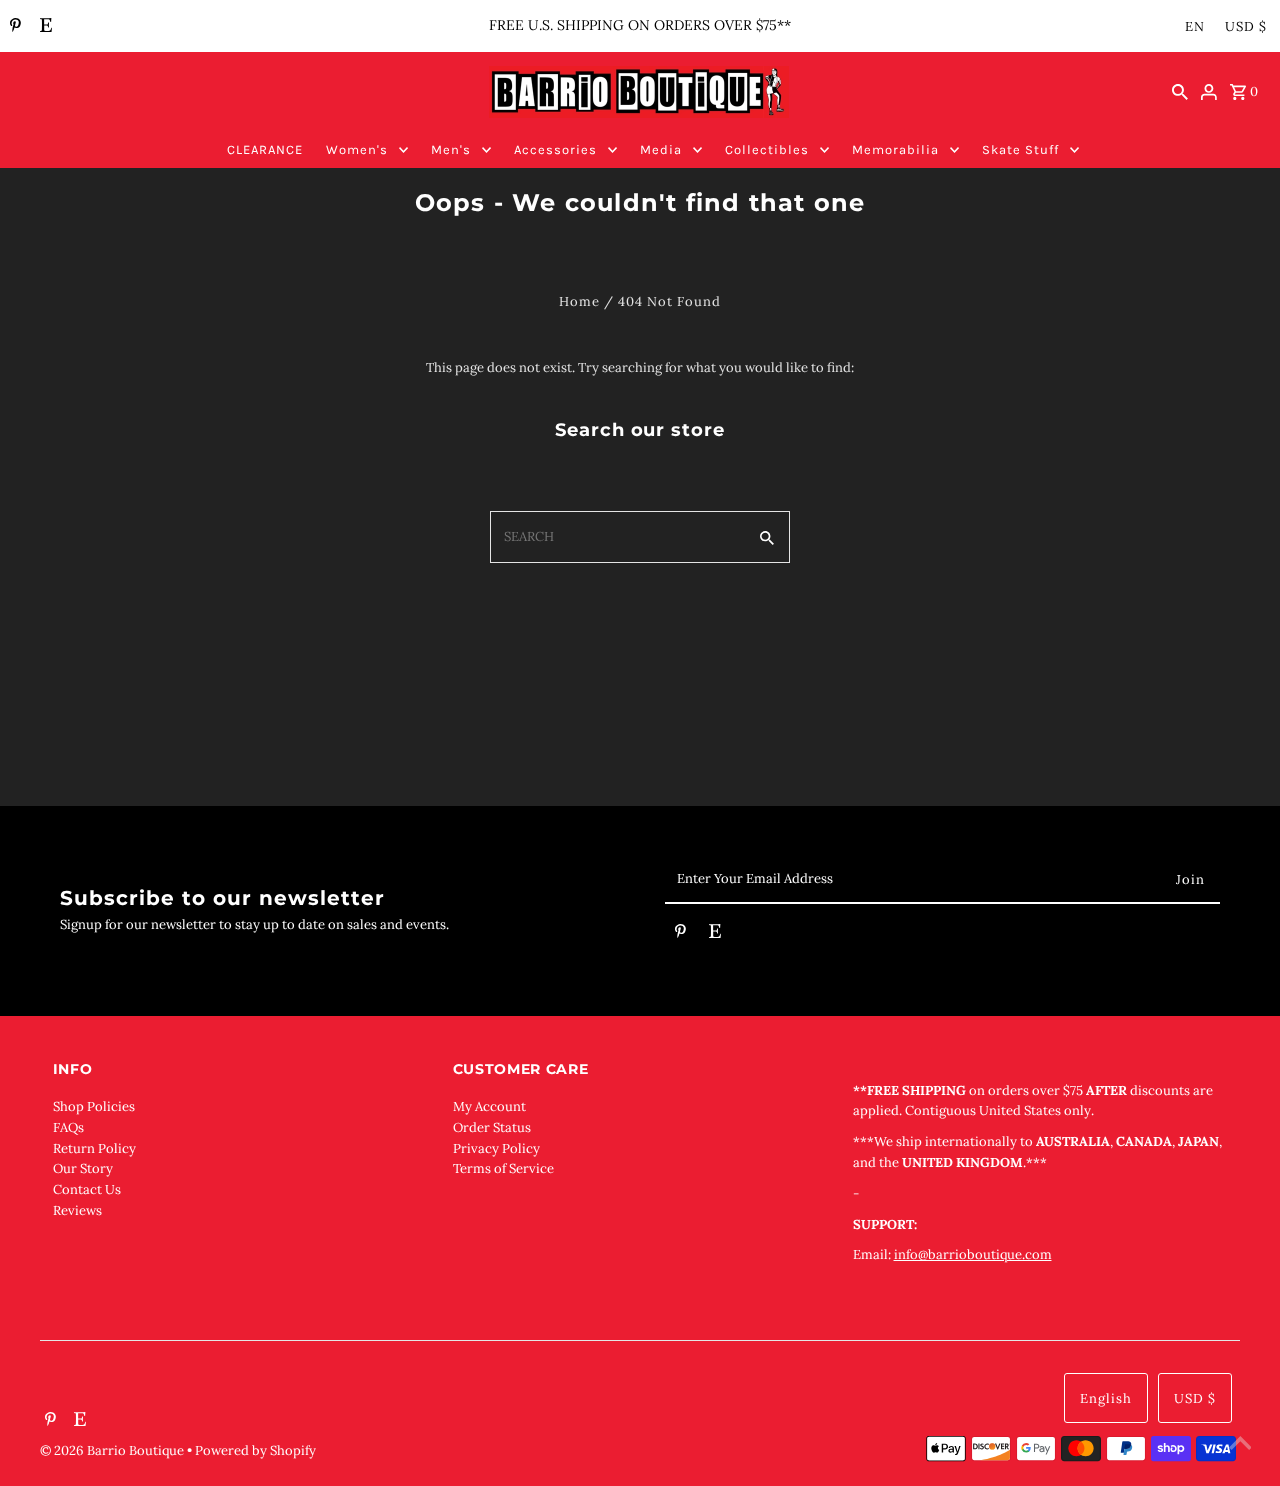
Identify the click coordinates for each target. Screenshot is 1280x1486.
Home (579, 301)
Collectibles (767, 149)
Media (661, 149)
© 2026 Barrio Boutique (113, 1450)
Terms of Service (503, 1168)
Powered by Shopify (255, 1450)
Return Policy (94, 1148)
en (1195, 26)
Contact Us (87, 1189)
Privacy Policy (496, 1148)
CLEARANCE (265, 149)
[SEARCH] (1180, 92)
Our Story (83, 1168)
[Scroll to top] (1240, 1446)
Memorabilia (895, 149)
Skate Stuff (1020, 149)
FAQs (68, 1127)
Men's (451, 149)
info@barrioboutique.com (973, 1254)
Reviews (77, 1210)
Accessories (555, 149)
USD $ (1246, 26)
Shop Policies (94, 1106)
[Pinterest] (13, 27)
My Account (489, 1106)
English (1106, 1398)
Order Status (492, 1127)
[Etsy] (43, 27)
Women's (357, 149)
